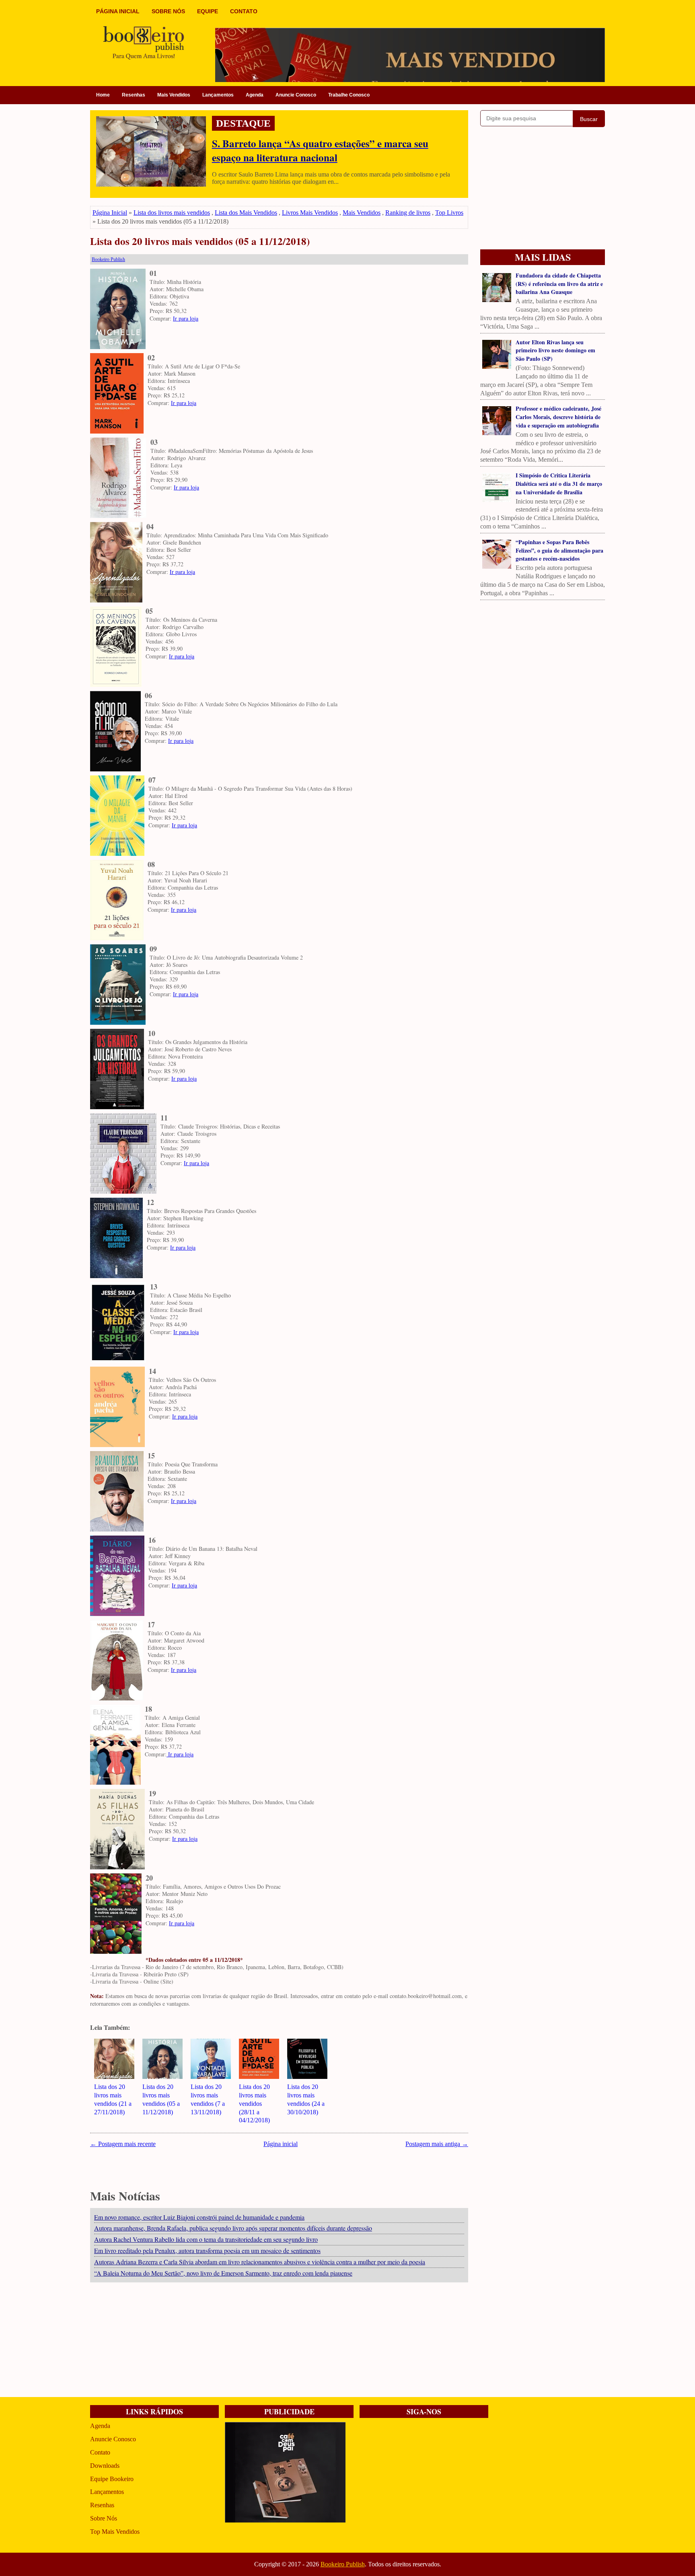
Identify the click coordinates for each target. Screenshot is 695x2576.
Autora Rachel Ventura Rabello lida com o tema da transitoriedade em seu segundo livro (206, 2239)
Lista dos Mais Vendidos (246, 213)
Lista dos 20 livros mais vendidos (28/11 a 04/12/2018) (254, 2103)
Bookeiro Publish (343, 2564)
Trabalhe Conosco (349, 95)
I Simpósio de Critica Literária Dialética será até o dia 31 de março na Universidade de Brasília (559, 484)
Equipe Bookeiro (112, 2479)
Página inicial (281, 2144)
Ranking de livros (408, 213)
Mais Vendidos (174, 95)
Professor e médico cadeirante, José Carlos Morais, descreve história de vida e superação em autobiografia (558, 417)
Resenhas (134, 95)
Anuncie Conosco (296, 95)
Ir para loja (186, 318)
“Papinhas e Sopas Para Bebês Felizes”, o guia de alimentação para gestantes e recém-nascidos (559, 550)
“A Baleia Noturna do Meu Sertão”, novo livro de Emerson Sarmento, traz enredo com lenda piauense (223, 2273)
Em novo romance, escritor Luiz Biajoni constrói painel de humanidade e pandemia (199, 2217)
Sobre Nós (104, 2518)
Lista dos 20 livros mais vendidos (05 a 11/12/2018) (200, 242)
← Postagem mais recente (123, 2144)
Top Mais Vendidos (115, 2532)
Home (103, 95)
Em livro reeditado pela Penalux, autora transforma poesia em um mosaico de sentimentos (207, 2250)
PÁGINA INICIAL (118, 11)
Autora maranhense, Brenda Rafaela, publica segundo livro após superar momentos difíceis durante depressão (233, 2228)
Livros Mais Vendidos (310, 213)
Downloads (105, 2466)
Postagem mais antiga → (437, 2144)
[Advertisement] (279, 2341)
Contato (100, 2452)
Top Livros (449, 213)
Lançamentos (218, 95)
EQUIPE (208, 11)
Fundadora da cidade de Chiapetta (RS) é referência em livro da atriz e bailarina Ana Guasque (559, 284)
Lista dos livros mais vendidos (172, 213)
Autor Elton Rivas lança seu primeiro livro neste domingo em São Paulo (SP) (555, 351)
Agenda (255, 95)
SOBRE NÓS (168, 11)
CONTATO (244, 11)
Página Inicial (110, 213)
